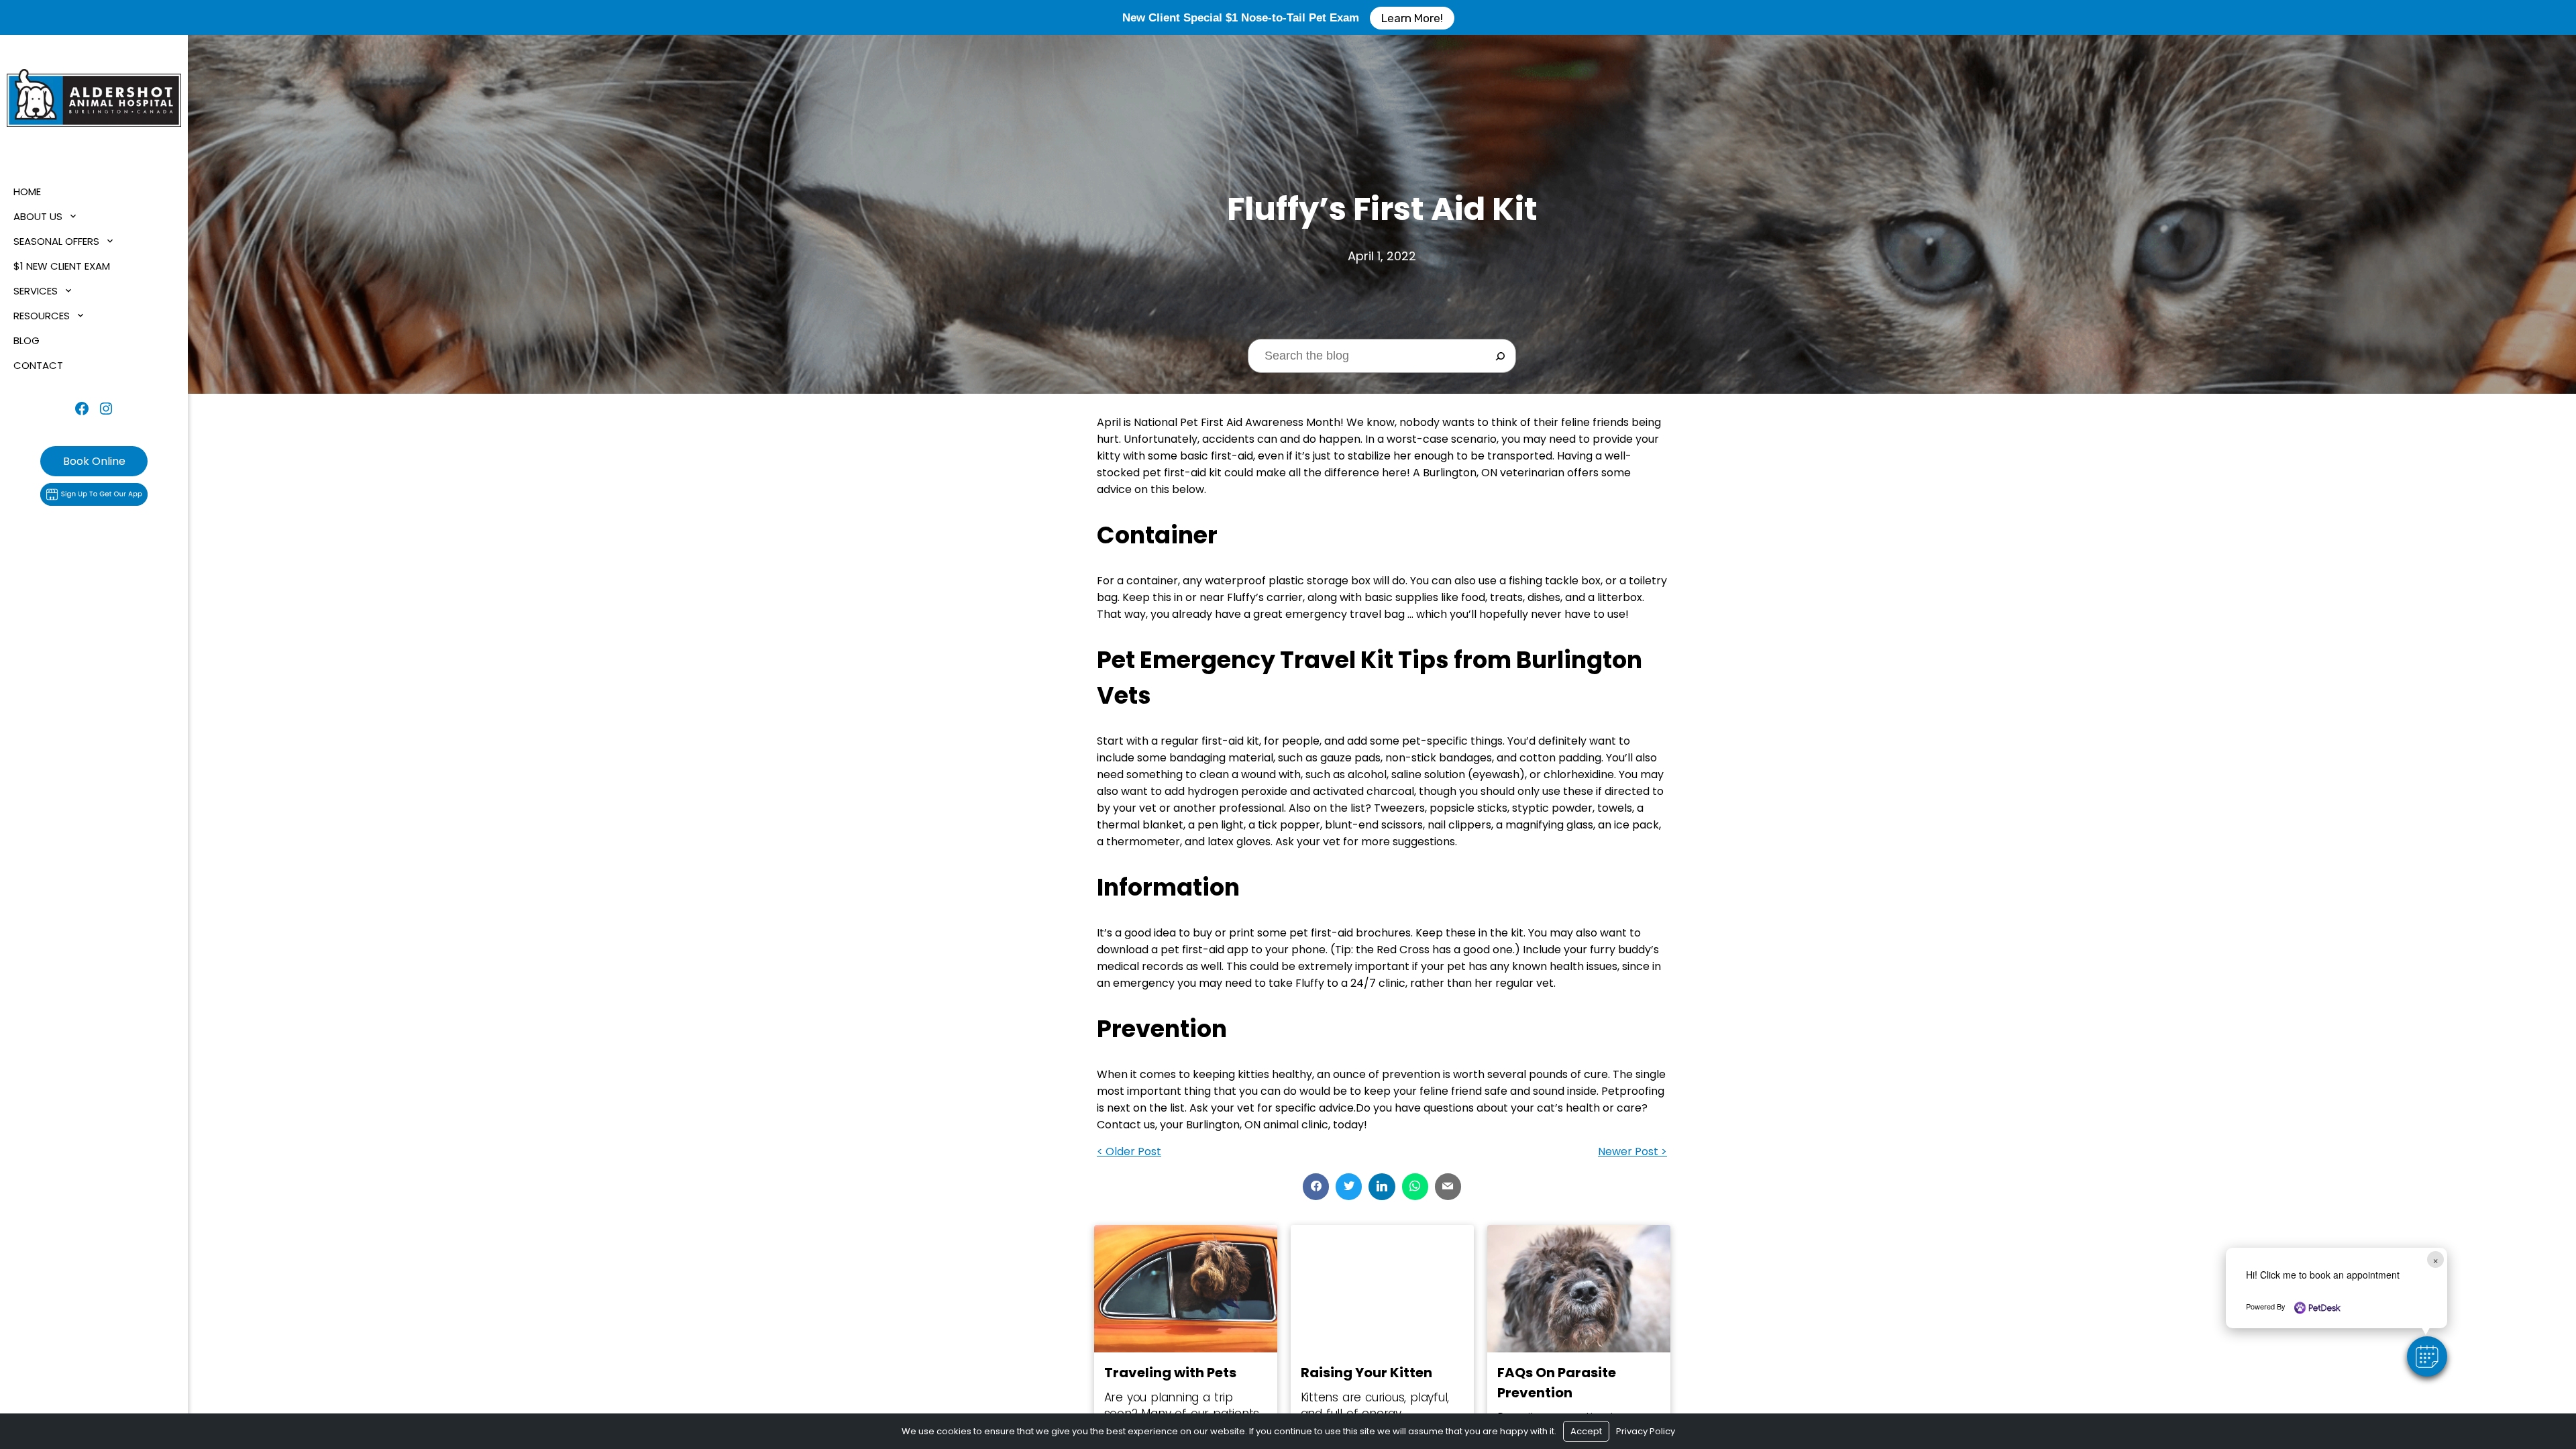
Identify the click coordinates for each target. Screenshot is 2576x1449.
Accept (1586, 1431)
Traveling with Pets (1170, 1373)
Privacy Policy (1646, 1431)
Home (27, 192)
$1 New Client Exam (62, 266)
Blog (26, 340)
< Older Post (1129, 1151)
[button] (2427, 1356)
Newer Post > (1632, 1151)
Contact (38, 365)
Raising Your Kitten (1366, 1373)
